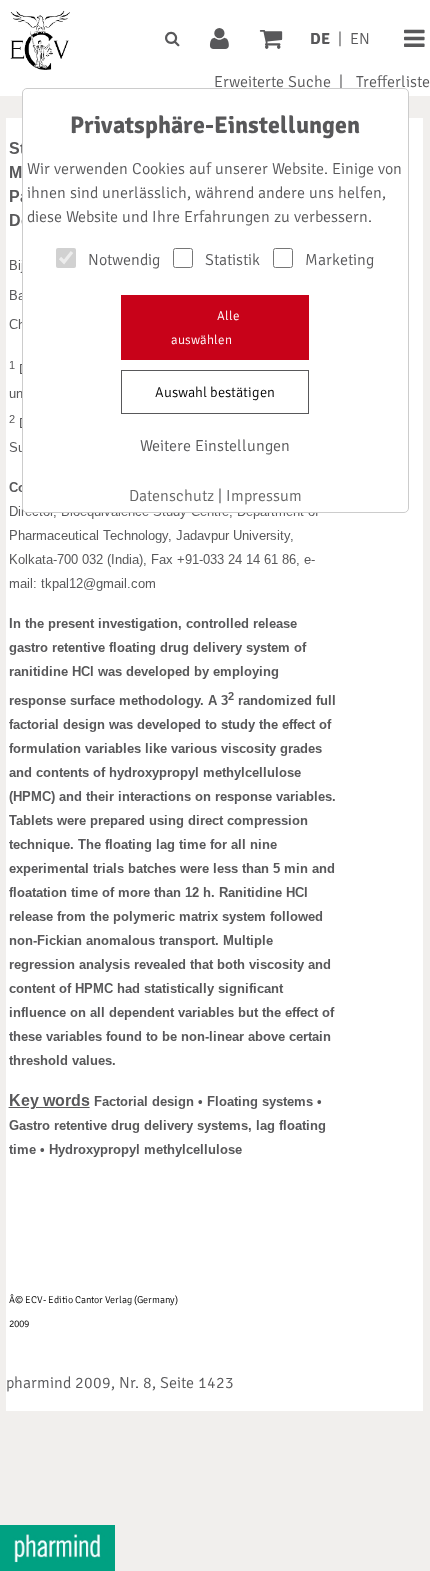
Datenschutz (171, 496)
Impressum (264, 496)
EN (360, 39)
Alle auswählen (205, 328)
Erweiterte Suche (272, 82)
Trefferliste (393, 82)
